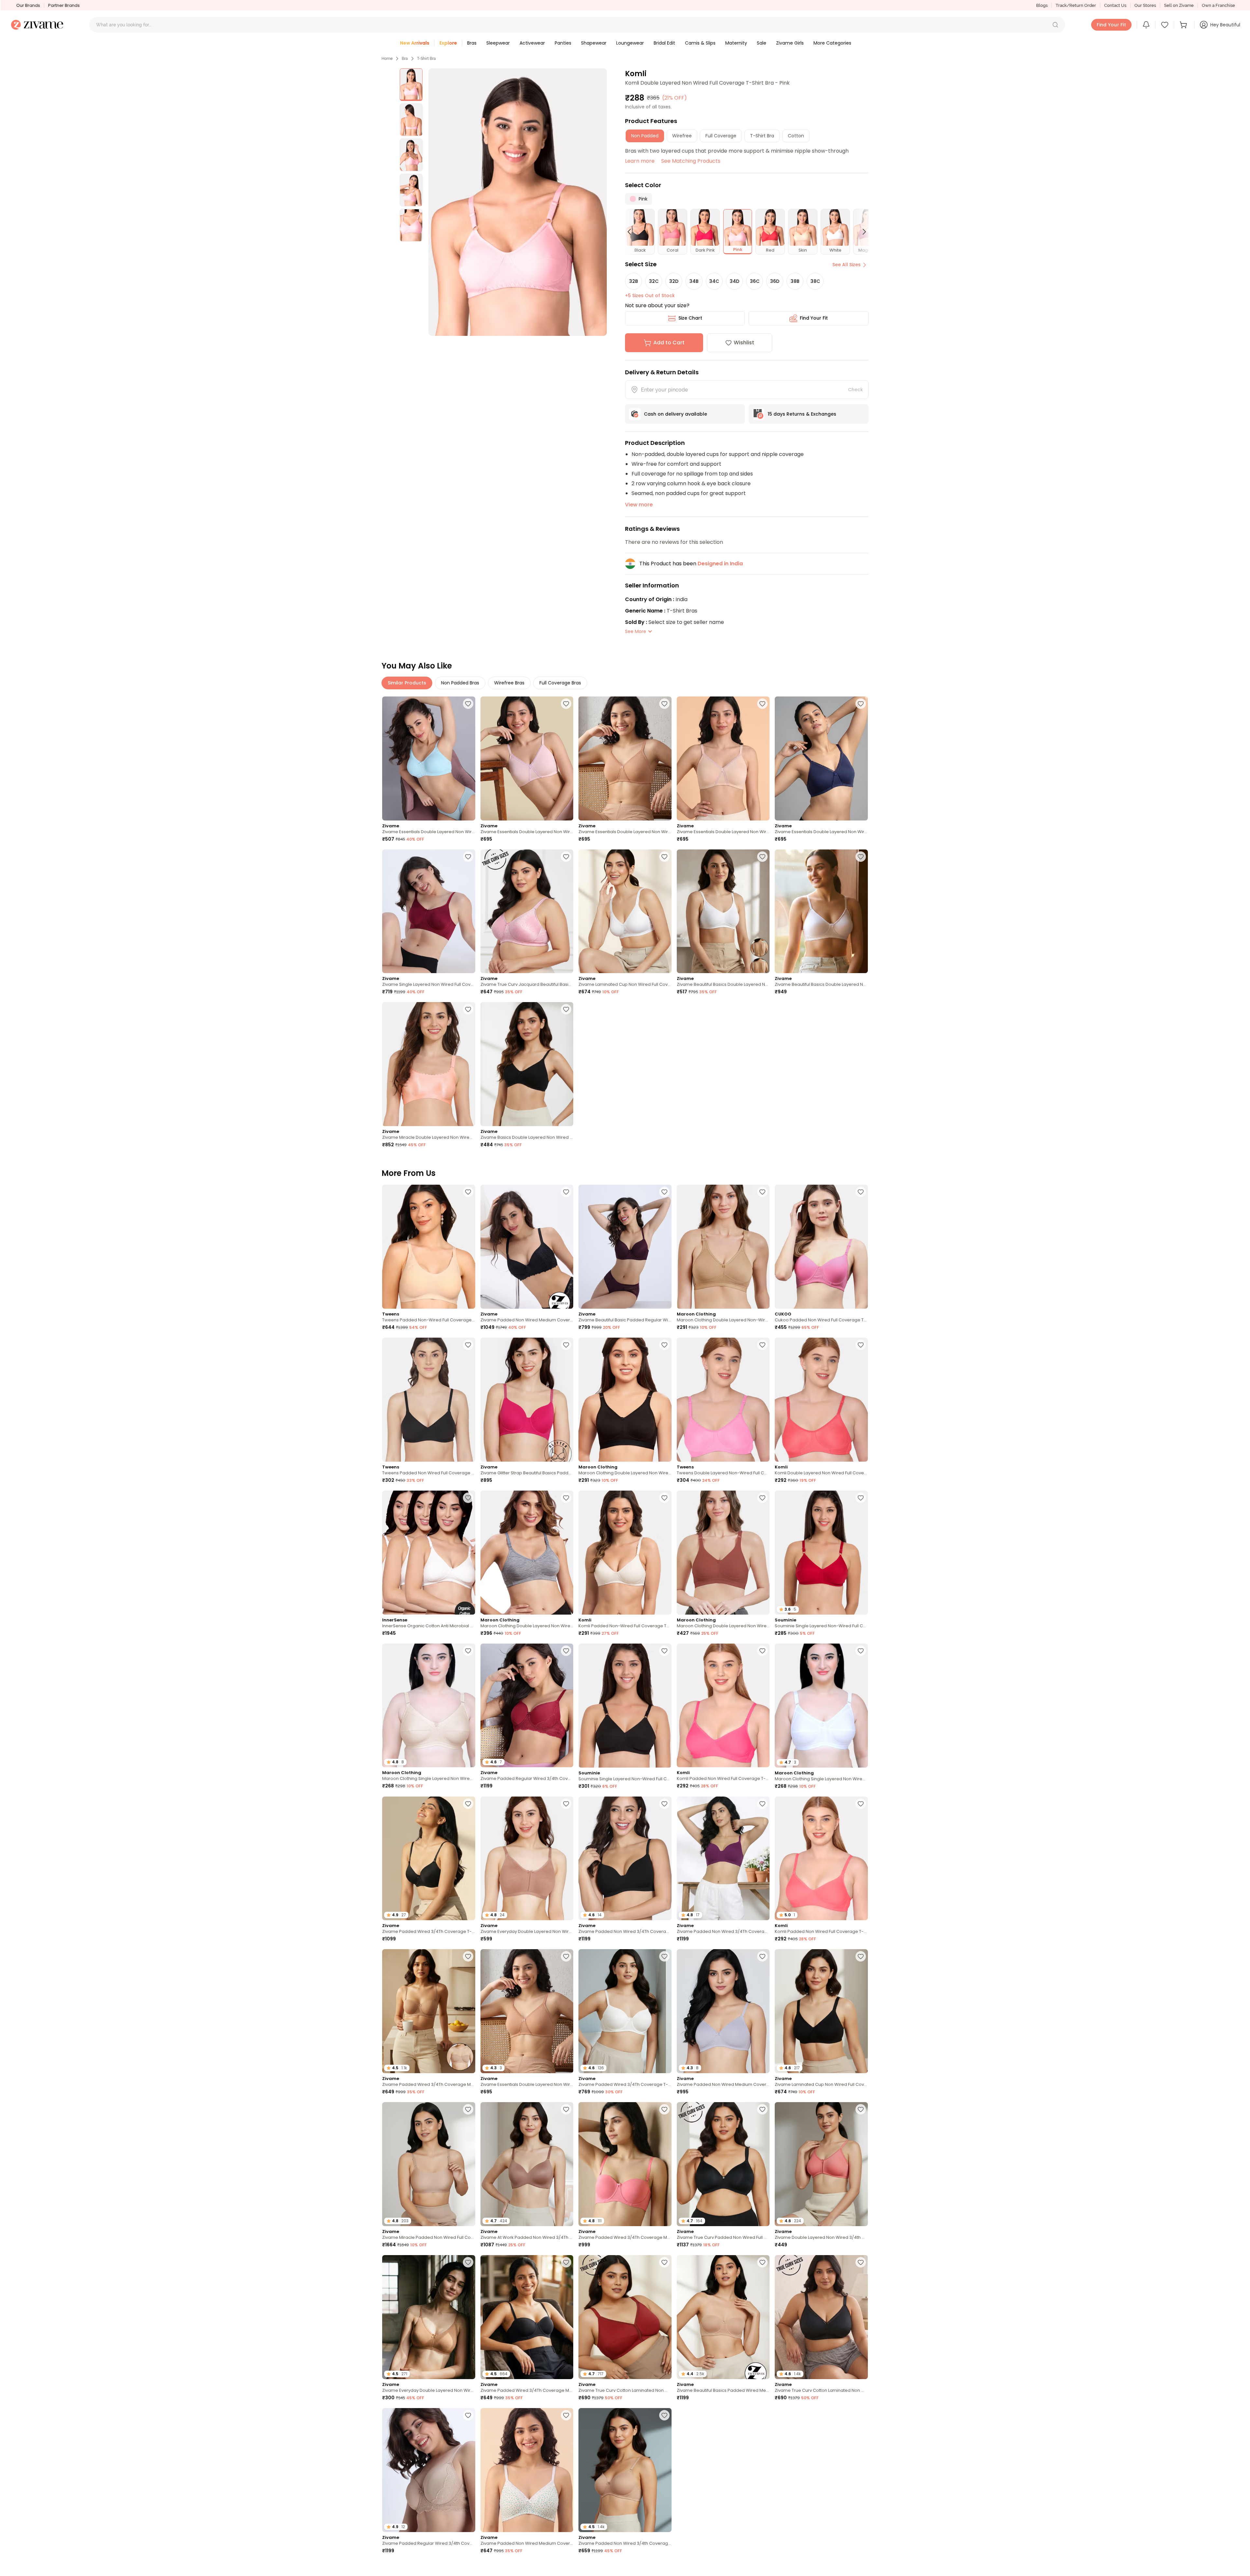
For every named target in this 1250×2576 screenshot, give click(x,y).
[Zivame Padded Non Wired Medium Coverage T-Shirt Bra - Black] (527, 1247)
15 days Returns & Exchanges (802, 414)
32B (634, 281)
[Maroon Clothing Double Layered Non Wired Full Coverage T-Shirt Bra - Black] (625, 1400)
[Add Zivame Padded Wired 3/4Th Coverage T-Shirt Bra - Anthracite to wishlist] (468, 1804)
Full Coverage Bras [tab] (560, 683)
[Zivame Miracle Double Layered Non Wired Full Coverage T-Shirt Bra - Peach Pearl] (429, 1064)
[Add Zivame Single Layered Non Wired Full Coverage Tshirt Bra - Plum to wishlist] (468, 857)
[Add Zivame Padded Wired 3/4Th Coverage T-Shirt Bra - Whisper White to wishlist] (664, 1956)
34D (735, 281)
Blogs (1042, 5)
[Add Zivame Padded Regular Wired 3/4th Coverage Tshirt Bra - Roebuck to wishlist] (468, 2415)
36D (775, 281)
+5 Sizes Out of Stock (650, 296)
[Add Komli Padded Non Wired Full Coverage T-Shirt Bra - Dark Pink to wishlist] (762, 1651)
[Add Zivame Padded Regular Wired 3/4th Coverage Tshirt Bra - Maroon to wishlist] (566, 1651)
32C (654, 281)
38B (795, 281)
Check (855, 390)
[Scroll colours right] (861, 232)
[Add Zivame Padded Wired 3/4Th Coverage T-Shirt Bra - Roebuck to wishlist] (861, 2415)
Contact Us (1115, 5)
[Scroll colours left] (632, 232)
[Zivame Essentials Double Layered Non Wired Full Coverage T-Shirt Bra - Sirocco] (625, 758)
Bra (405, 59)
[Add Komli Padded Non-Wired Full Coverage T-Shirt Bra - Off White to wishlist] (664, 1498)
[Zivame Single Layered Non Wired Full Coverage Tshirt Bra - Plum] (429, 911)
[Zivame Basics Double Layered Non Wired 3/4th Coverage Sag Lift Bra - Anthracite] (527, 1064)
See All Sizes (847, 265)
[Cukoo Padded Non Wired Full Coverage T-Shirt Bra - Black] (821, 1247)
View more (639, 505)
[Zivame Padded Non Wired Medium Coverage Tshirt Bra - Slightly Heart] (527, 2470)
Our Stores (1145, 5)
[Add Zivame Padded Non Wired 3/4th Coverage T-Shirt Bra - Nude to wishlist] (664, 2415)
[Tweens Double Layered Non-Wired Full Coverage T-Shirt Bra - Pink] (723, 1400)
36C (755, 281)
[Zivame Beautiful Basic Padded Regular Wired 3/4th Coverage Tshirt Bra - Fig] (625, 1247)
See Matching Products (691, 161)
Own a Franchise (1218, 5)
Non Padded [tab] (645, 136)
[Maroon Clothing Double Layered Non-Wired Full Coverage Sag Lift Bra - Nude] (723, 1247)
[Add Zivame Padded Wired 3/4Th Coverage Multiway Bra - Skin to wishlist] (468, 1956)
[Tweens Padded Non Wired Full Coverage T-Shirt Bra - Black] (429, 1400)
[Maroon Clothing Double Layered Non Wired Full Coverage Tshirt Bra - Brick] (723, 1553)
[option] (411, 85)
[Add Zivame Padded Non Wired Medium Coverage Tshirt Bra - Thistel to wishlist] (762, 1956)
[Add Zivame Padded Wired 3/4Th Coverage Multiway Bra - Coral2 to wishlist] (664, 2109)
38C (815, 281)
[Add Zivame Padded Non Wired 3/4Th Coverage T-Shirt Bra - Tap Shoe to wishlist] (664, 1804)
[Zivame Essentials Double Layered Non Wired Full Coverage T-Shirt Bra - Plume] (429, 758)
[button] (1055, 25)
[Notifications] (1146, 25)
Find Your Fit (814, 318)
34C (714, 281)
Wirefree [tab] (682, 136)
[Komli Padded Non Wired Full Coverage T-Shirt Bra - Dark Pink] (723, 1706)
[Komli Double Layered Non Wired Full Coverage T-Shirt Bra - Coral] (821, 1400)
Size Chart (690, 318)
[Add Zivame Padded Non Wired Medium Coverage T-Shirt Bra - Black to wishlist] (566, 1192)
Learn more (640, 161)
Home (387, 59)
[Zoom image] (518, 202)
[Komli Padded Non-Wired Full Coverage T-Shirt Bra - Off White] (625, 1553)
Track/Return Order (1076, 5)
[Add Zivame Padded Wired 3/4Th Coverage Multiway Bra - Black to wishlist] (566, 2262)
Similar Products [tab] (407, 683)
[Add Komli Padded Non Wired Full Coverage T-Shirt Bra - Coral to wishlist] (861, 1804)
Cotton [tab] (796, 136)
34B (694, 281)
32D (674, 281)
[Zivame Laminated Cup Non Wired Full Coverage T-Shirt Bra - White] (625, 911)
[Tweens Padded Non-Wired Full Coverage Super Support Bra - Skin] (429, 1247)
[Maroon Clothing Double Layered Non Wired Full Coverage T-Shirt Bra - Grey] (527, 1553)
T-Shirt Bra (426, 59)
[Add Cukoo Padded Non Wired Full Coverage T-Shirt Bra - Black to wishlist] (861, 1192)
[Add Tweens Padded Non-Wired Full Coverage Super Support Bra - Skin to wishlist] (468, 1192)
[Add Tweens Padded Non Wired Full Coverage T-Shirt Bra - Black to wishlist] (468, 1345)
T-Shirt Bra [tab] (762, 136)
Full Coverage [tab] (721, 136)
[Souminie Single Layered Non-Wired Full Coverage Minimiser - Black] (625, 1706)
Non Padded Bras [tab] (460, 683)
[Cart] (1184, 25)
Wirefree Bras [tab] (509, 683)
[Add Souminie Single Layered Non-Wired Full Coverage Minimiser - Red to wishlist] (861, 1498)
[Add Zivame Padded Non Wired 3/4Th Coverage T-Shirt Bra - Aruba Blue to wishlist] (762, 2568)
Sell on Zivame (1179, 5)
